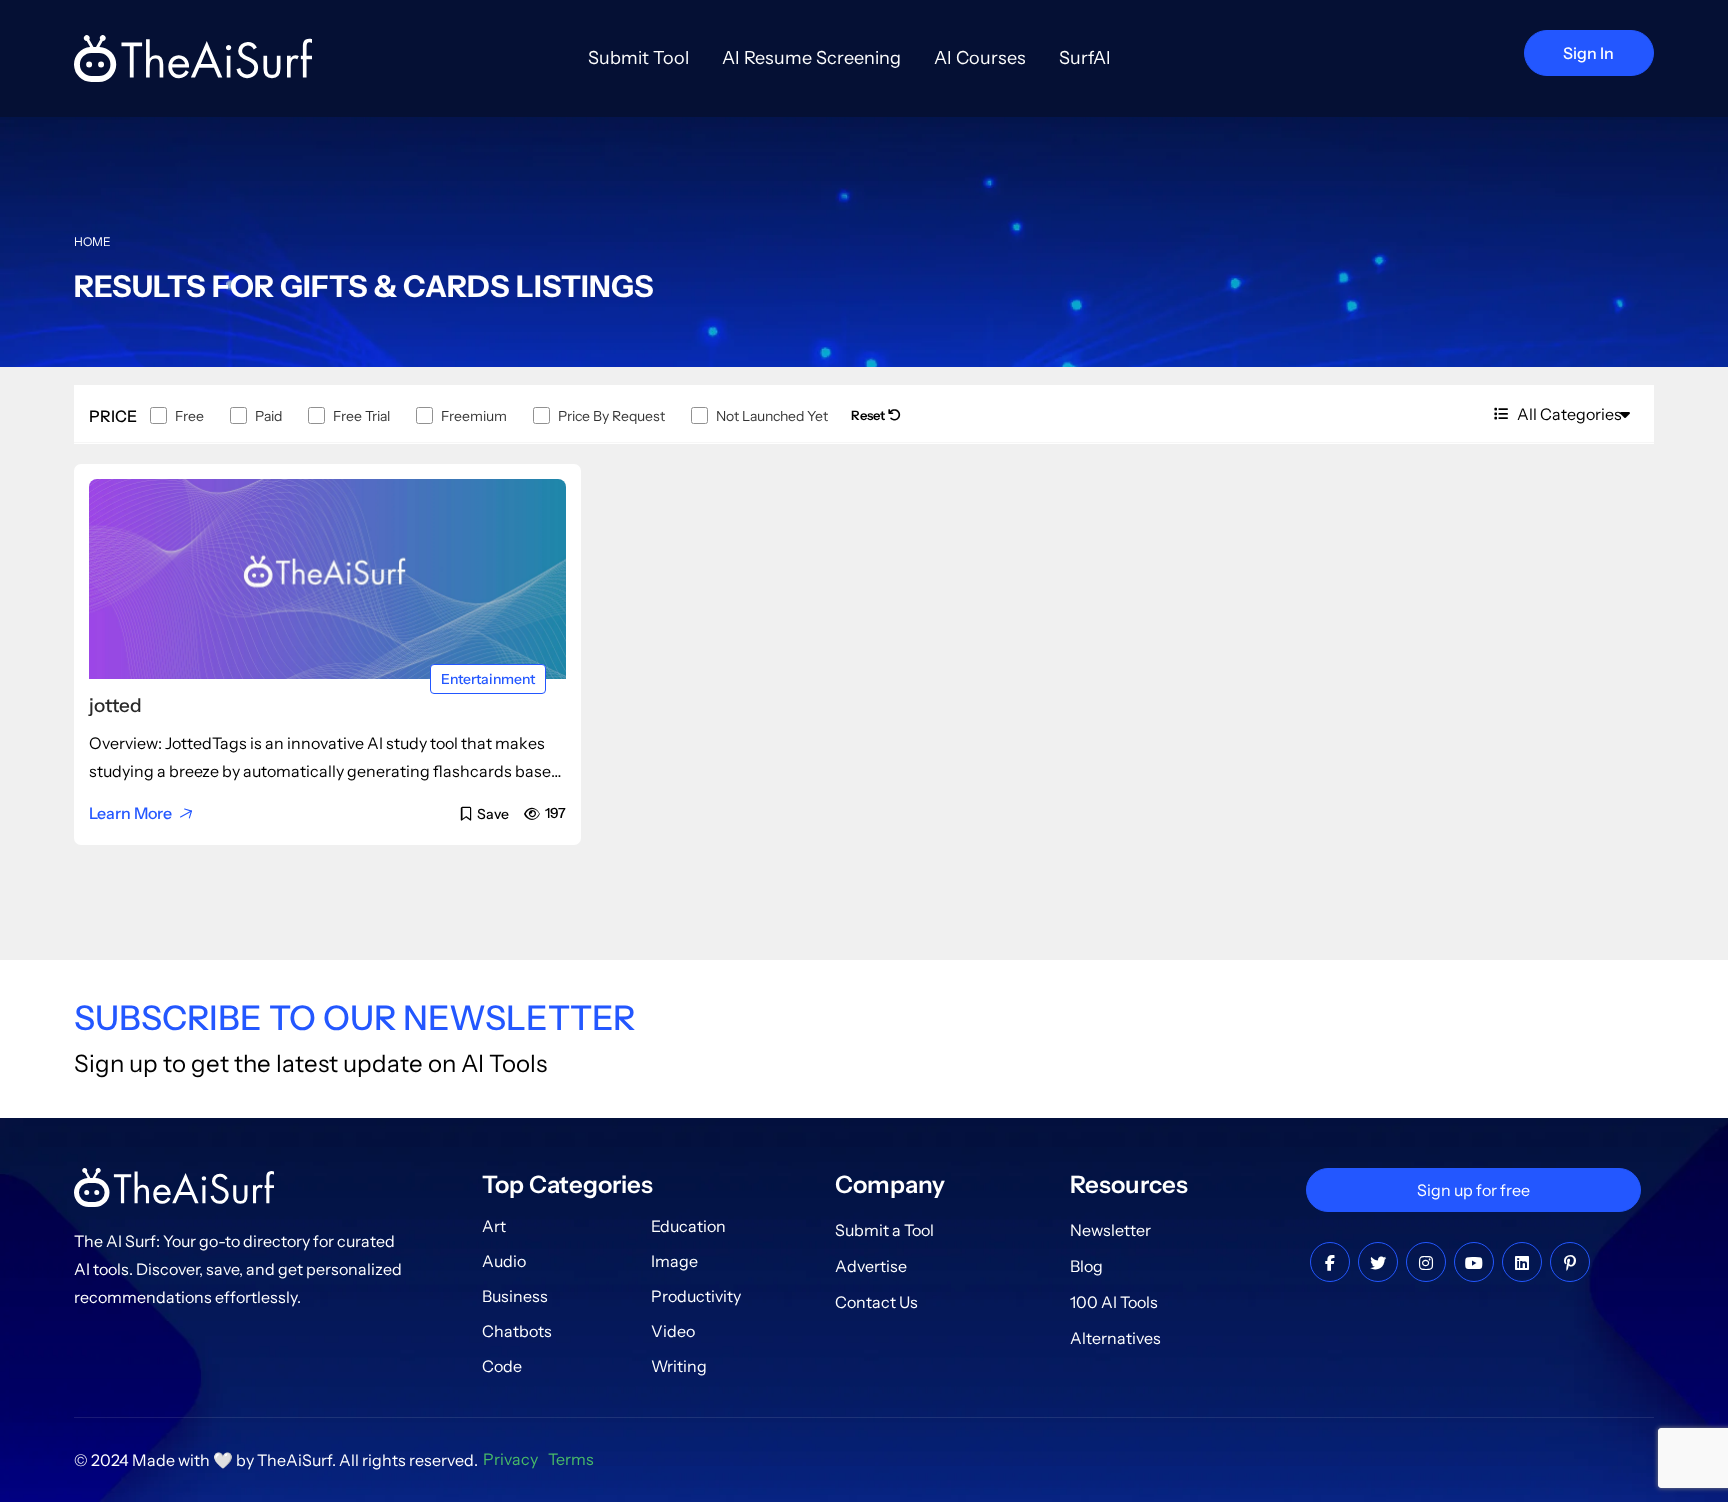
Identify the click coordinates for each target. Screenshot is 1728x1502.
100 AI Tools (1114, 1302)
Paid (268, 416)
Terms (571, 1459)
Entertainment (488, 679)
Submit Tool (638, 58)
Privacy (510, 1459)
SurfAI (1085, 58)
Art (494, 1226)
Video (673, 1331)
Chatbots (517, 1331)
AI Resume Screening (811, 58)
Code (502, 1366)
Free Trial (361, 416)
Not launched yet (772, 416)
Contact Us (876, 1302)
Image (674, 1261)
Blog (1086, 1266)
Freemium (474, 416)
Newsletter (1110, 1230)
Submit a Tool (884, 1230)
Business (515, 1296)
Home (92, 241)
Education (688, 1226)
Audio (504, 1261)
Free (189, 416)
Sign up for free (1473, 1190)
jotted (115, 705)
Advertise (871, 1266)
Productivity (696, 1296)
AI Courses (980, 58)
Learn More (130, 813)
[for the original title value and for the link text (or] (1330, 1263)
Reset (869, 415)
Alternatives (1115, 1338)
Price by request (611, 416)
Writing (679, 1366)
